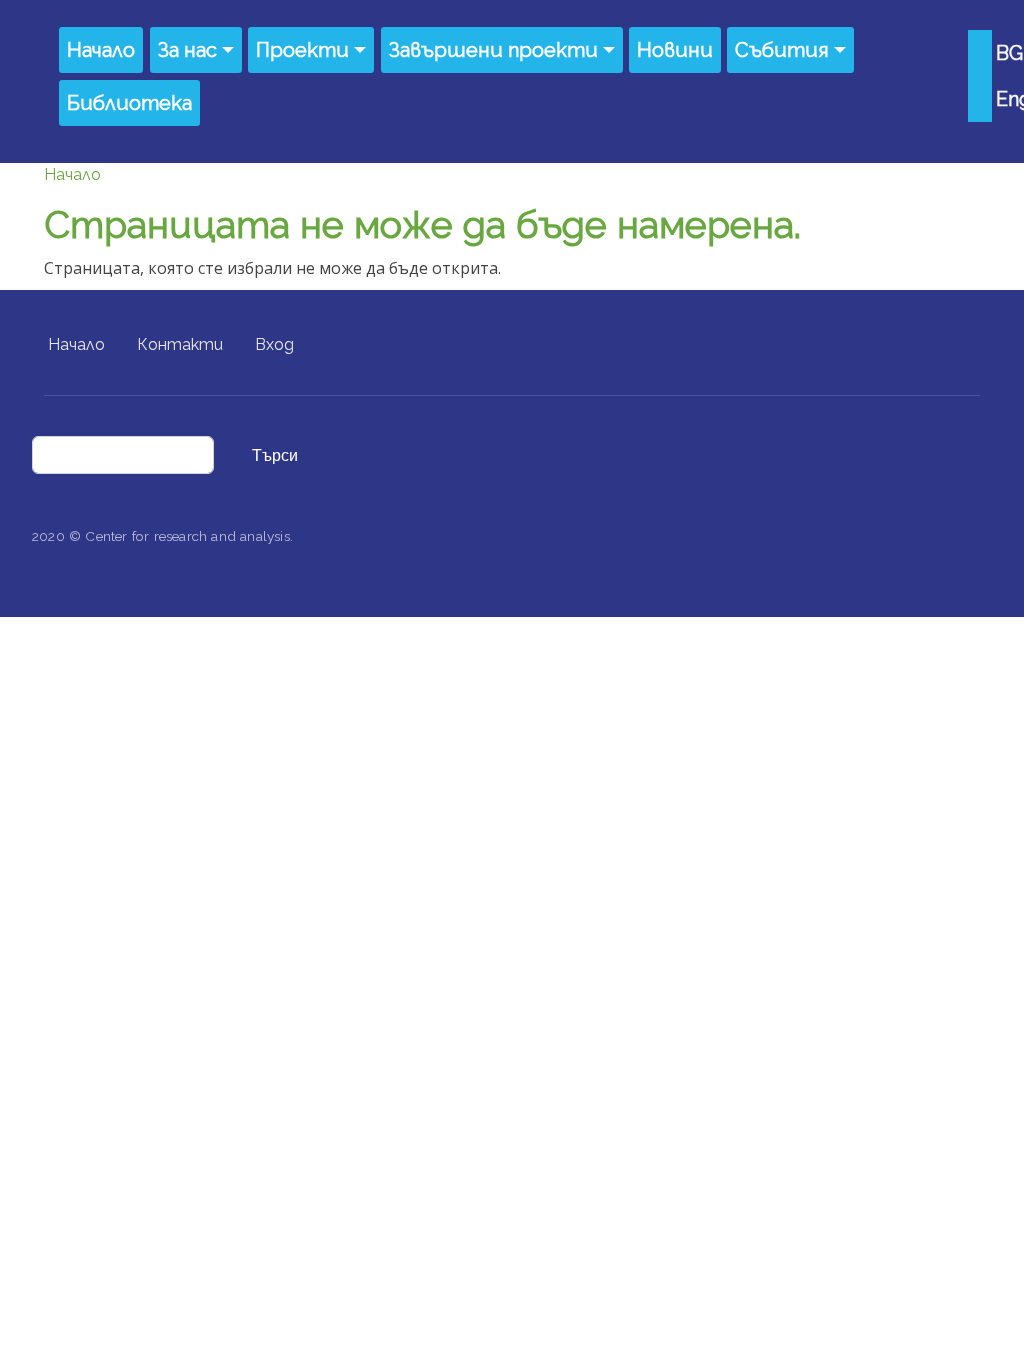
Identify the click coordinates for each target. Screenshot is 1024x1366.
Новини (675, 50)
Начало (101, 50)
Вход (274, 344)
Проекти (302, 50)
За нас (187, 50)
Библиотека (129, 103)
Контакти (180, 344)
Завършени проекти (493, 50)
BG (1009, 53)
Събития (782, 50)
